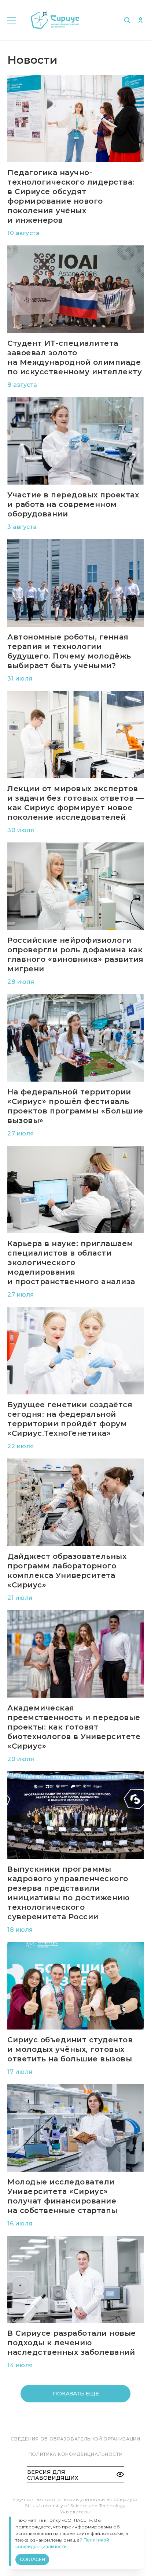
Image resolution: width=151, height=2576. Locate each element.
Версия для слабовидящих (53, 2475)
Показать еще (76, 2393)
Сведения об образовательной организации (75, 2439)
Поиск (127, 20)
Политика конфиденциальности (76, 2454)
